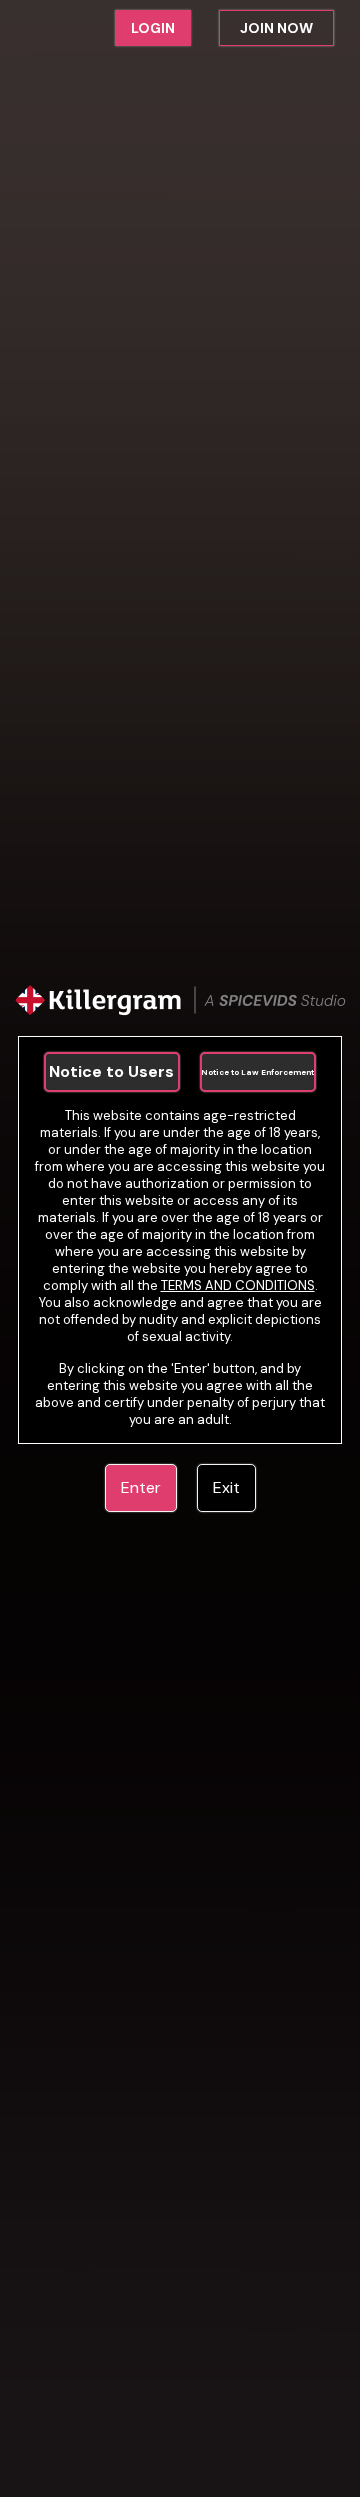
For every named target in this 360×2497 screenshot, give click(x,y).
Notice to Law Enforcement (257, 1072)
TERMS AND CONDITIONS (238, 1285)
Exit (226, 1487)
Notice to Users (111, 1071)
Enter (141, 1487)
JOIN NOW (276, 28)
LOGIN (153, 28)
